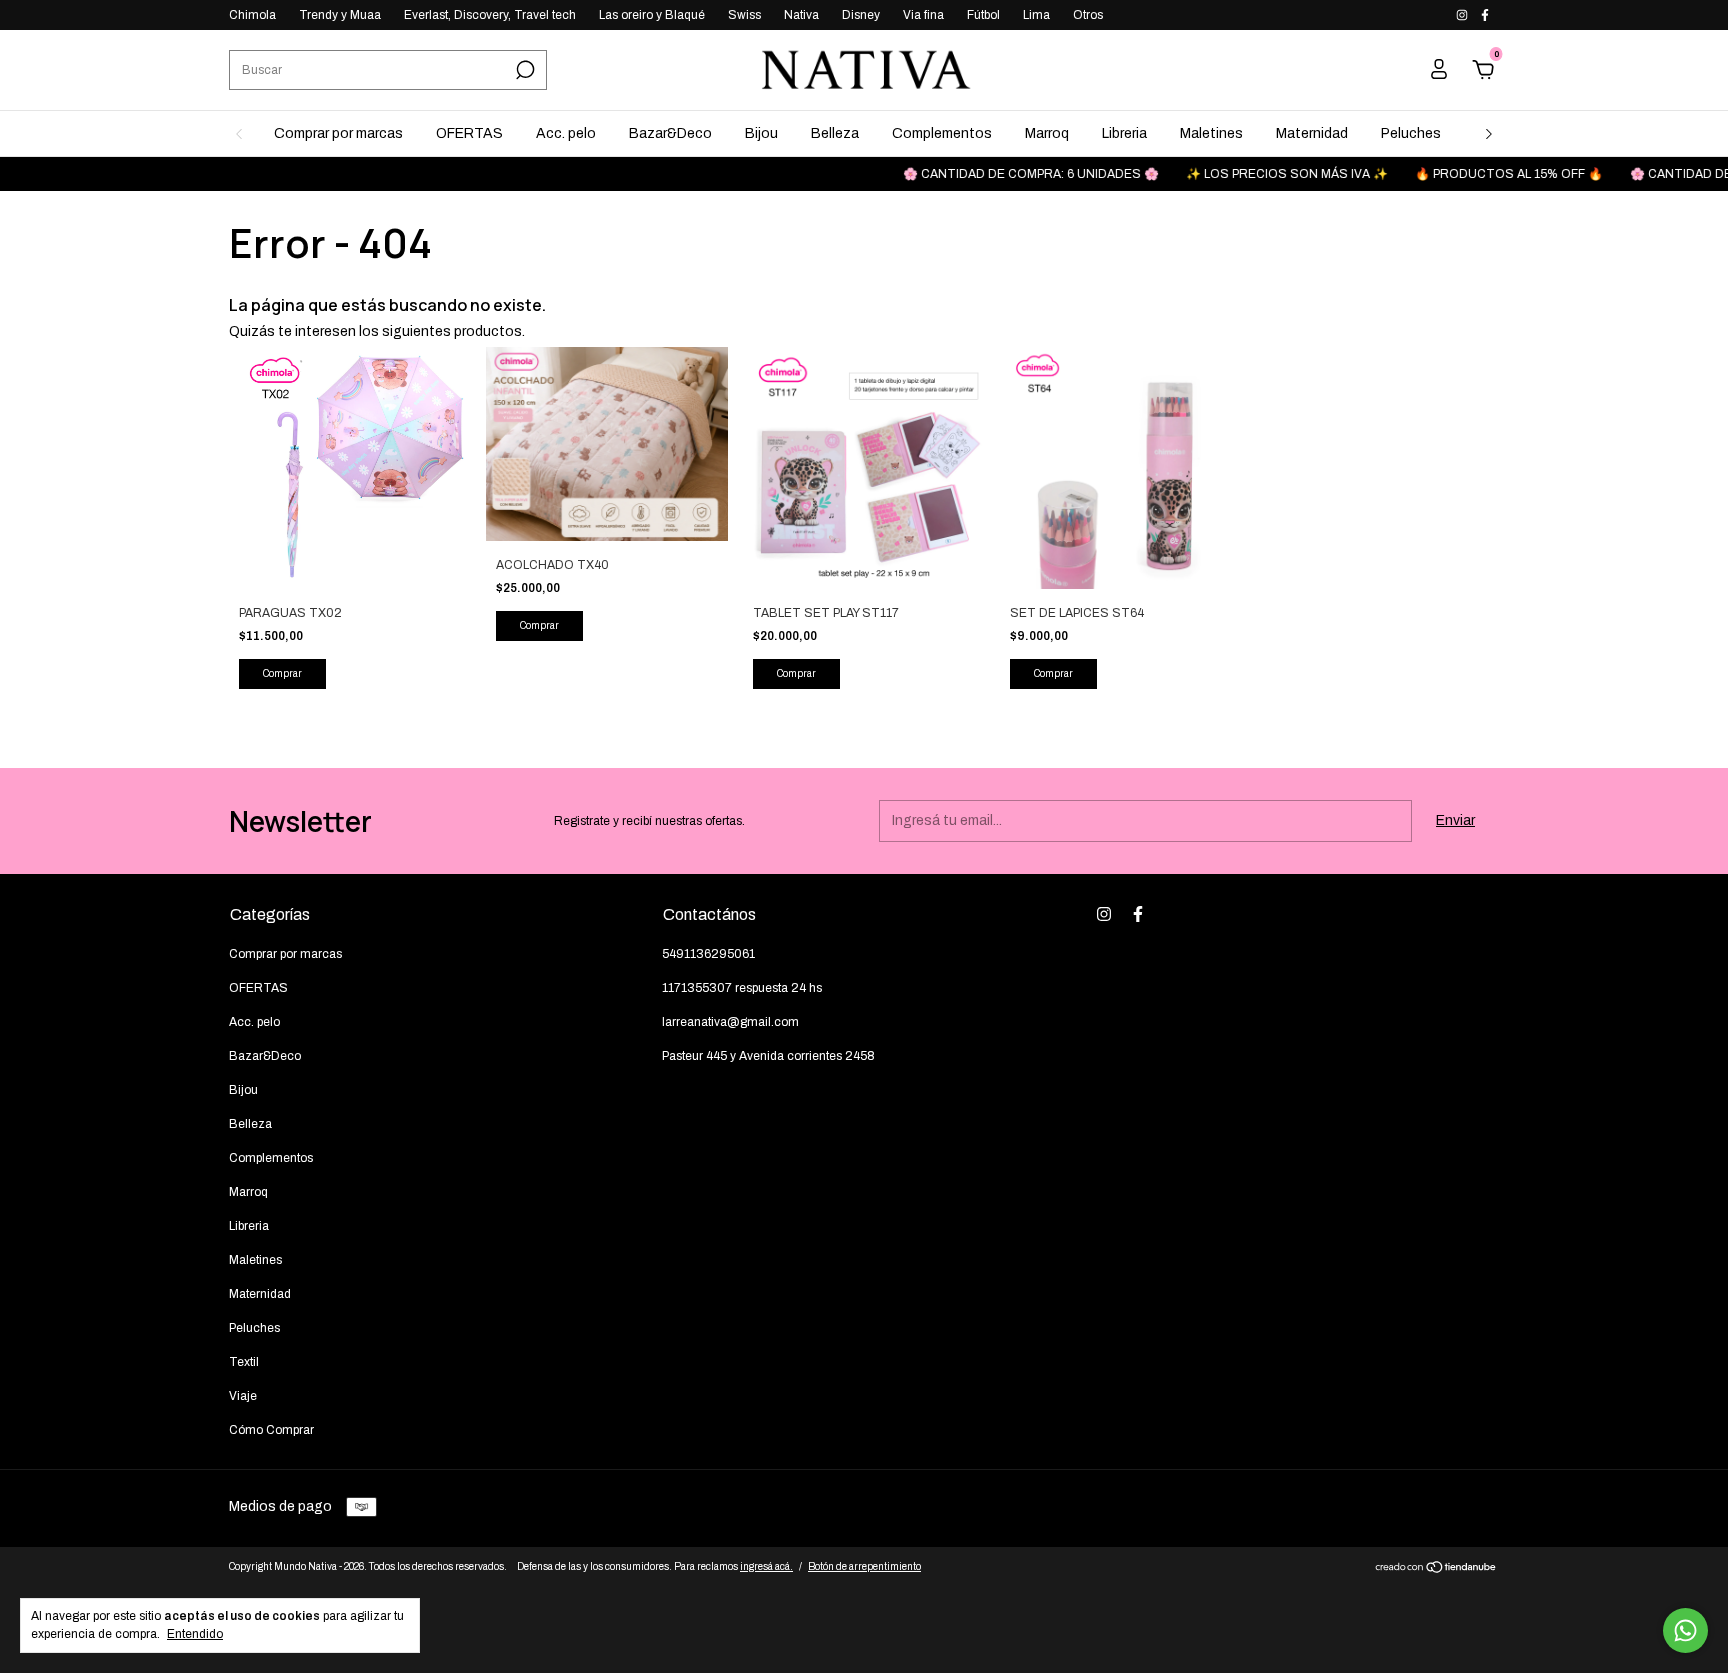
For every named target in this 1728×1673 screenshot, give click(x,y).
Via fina (923, 15)
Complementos (942, 133)
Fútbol (983, 15)
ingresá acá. (766, 1566)
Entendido (195, 1634)
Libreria (1124, 133)
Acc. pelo (566, 133)
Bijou (761, 133)
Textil (244, 1362)
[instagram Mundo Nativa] (1463, 15)
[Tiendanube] (1436, 1569)
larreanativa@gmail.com (730, 1022)
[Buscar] (523, 70)
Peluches (1411, 133)
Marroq (1047, 133)
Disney (861, 15)
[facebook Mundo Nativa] (1485, 15)
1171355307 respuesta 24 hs (742, 988)
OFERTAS (469, 133)
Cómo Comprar (271, 1430)
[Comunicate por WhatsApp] (1685, 1630)
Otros (1088, 15)
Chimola (252, 15)
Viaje (243, 1396)
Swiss (744, 15)
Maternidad (1312, 133)
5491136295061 (708, 954)
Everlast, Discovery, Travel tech (490, 15)
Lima (1036, 15)
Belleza (835, 133)
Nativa (801, 15)
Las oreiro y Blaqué (652, 15)
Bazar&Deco (670, 133)
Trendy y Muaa (340, 15)
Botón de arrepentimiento (864, 1566)
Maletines (1211, 133)
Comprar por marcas (338, 133)
